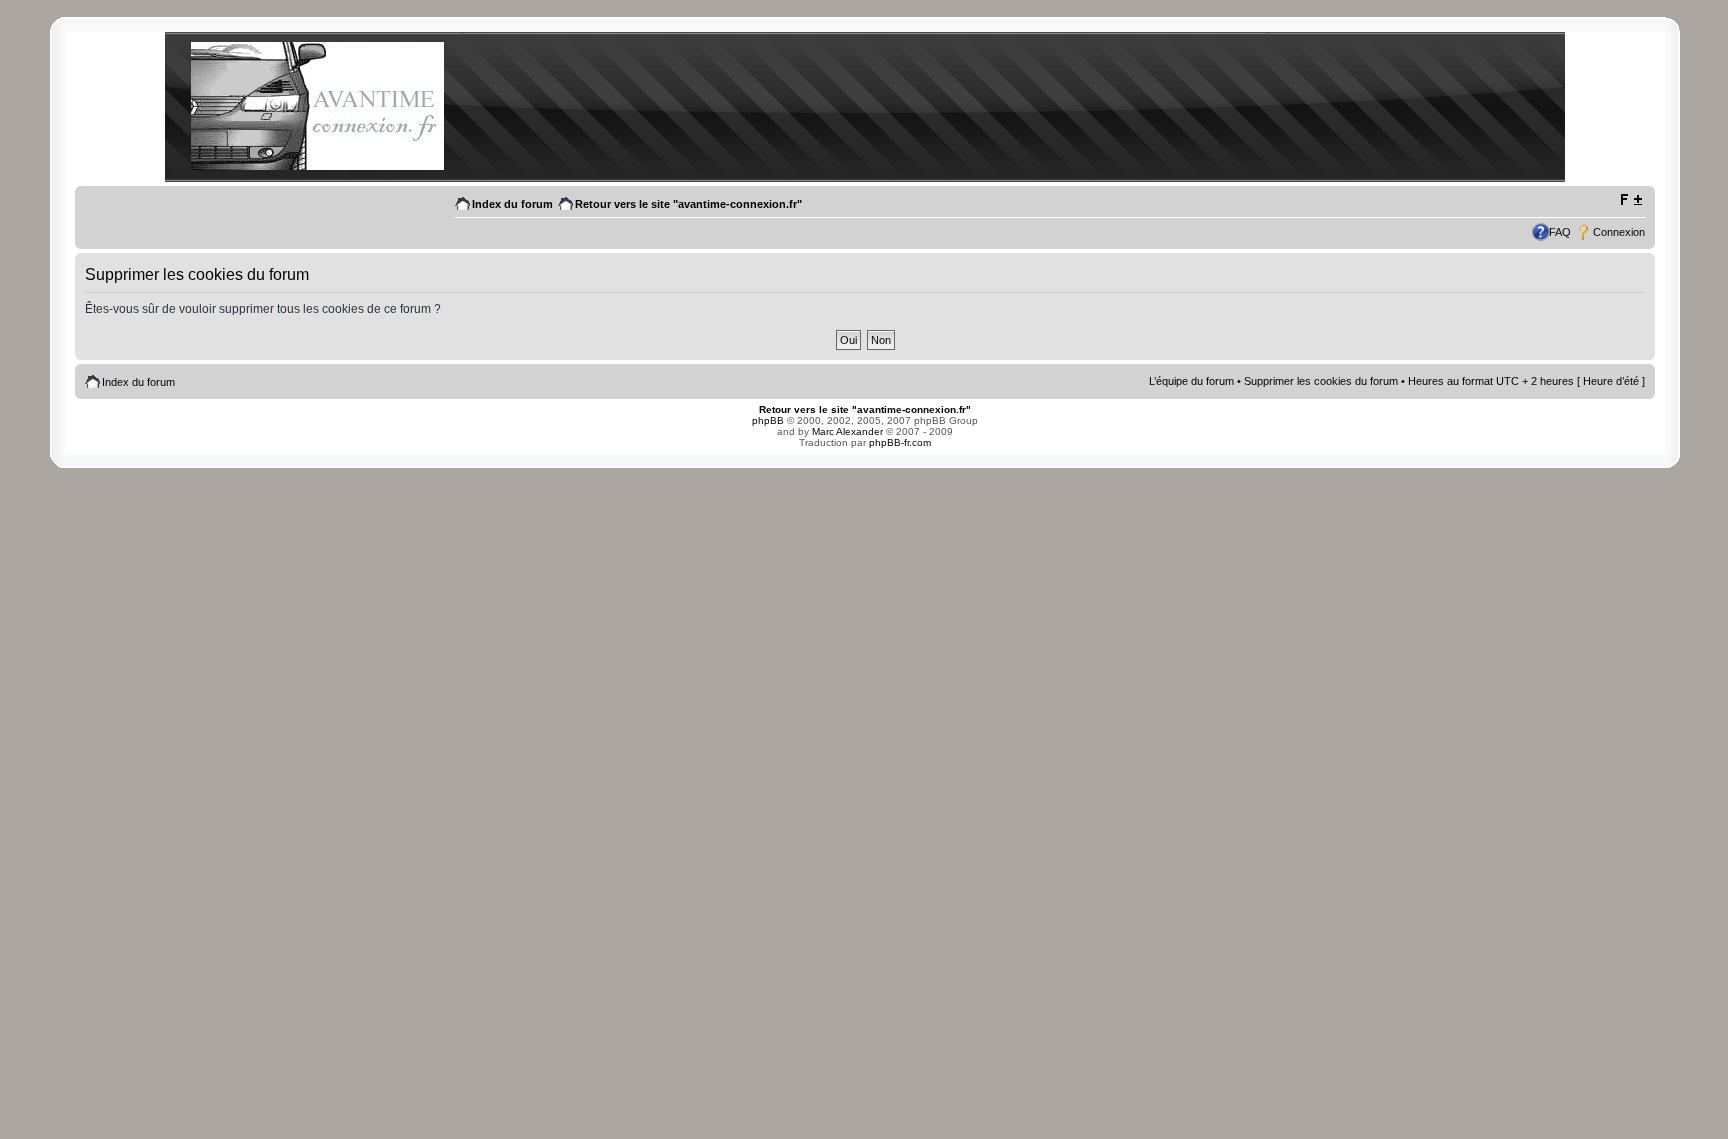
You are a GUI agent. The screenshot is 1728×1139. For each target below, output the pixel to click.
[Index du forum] (317, 166)
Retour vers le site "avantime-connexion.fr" (688, 204)
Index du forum (512, 204)
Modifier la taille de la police (1630, 200)
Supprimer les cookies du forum (1321, 381)
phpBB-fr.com (900, 442)
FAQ (1560, 232)
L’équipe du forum (1191, 381)
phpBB (768, 420)
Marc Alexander (847, 431)
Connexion (1619, 232)
